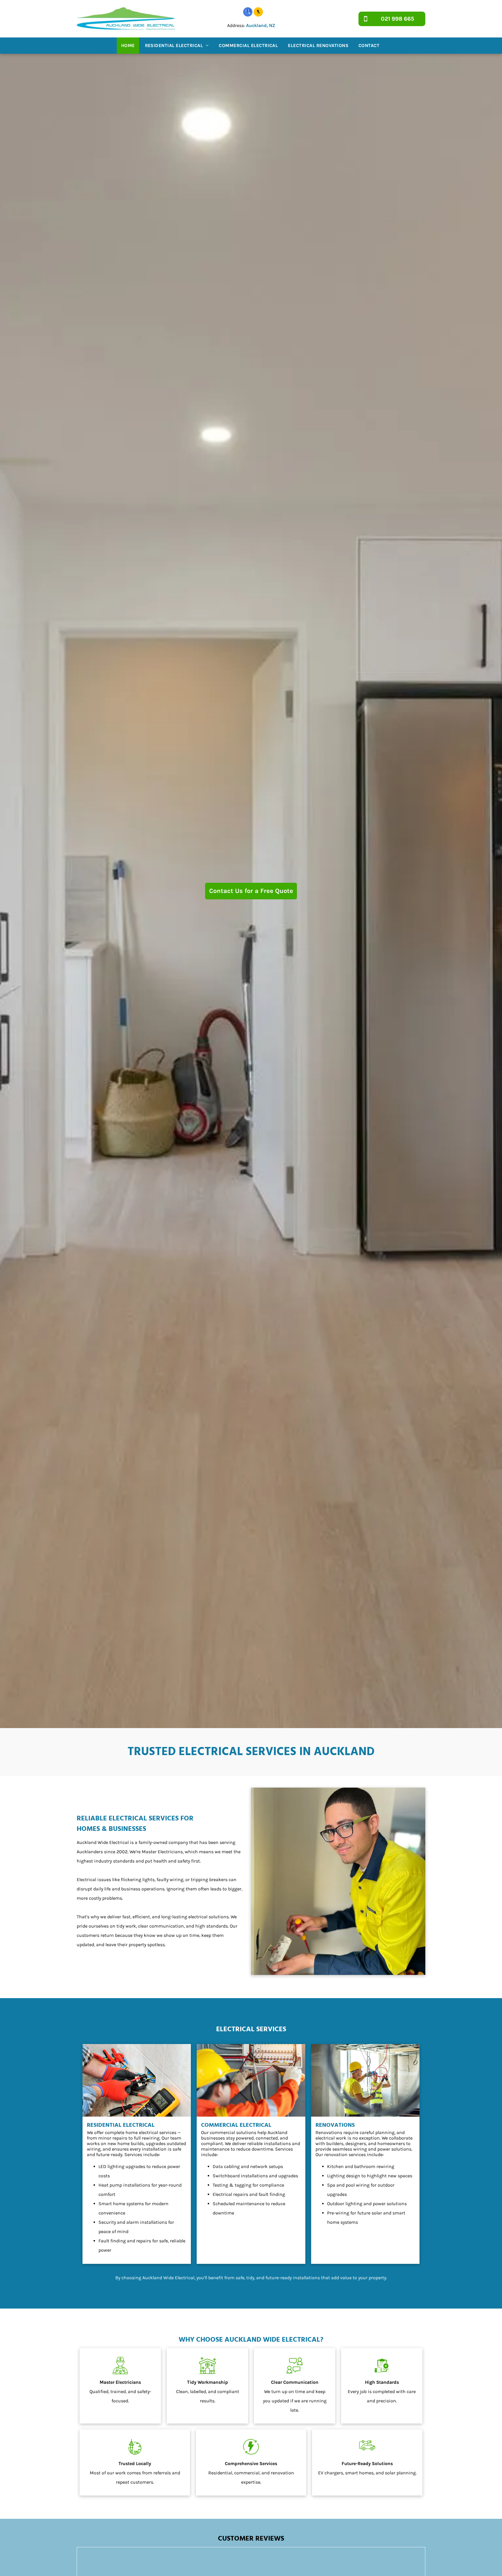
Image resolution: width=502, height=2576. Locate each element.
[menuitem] (129, 46)
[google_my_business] (248, 13)
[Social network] (258, 13)
